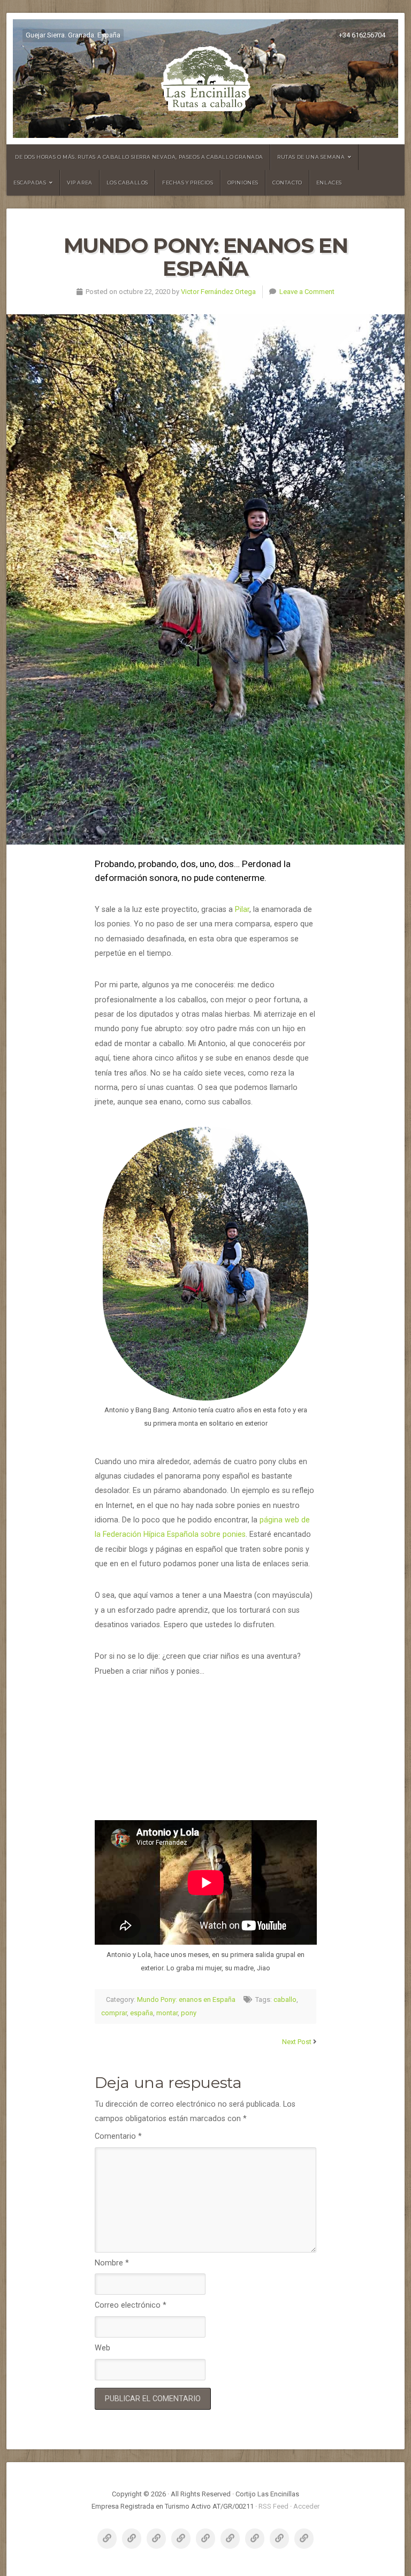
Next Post (297, 2042)
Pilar (242, 910)
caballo (285, 1999)
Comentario (118, 2136)
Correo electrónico (131, 2305)
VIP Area (80, 183)
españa (142, 2013)
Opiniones (243, 183)
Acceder (306, 2506)
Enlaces (329, 183)
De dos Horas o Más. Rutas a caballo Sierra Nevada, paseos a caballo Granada (139, 157)
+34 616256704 (362, 35)
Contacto (287, 183)
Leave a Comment (307, 292)
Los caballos (127, 183)
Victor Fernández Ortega (218, 292)
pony (189, 2013)
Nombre (112, 2263)
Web (102, 2348)
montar (167, 2013)
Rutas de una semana (311, 157)
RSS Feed (273, 2506)
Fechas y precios (188, 183)
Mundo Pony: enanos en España (186, 1999)
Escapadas (30, 183)
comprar (114, 2013)
